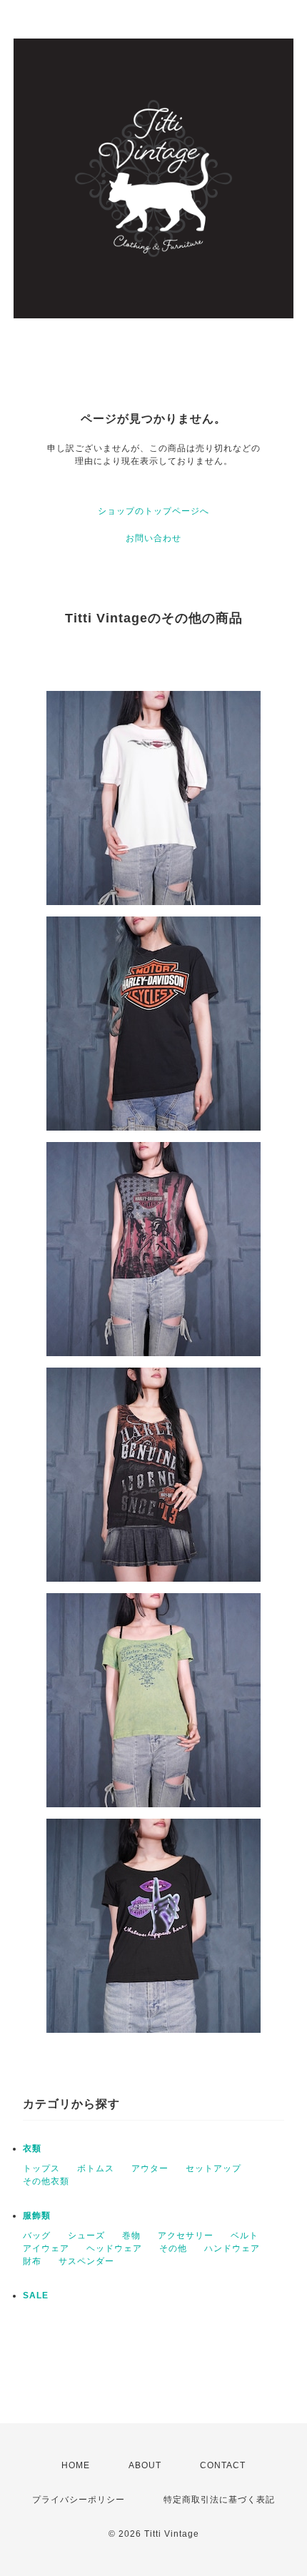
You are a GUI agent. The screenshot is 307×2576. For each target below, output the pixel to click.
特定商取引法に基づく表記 (219, 2500)
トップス (41, 2168)
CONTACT (223, 2465)
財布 (32, 2261)
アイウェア (46, 2248)
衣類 (32, 2148)
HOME (76, 2465)
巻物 (131, 2236)
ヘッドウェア (114, 2248)
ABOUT (145, 2465)
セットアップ (213, 2168)
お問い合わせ (153, 538)
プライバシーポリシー (79, 2500)
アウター (150, 2168)
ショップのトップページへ (153, 511)
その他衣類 (46, 2181)
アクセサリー (186, 2236)
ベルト (245, 2236)
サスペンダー (86, 2261)
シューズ (86, 2236)
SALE (36, 2295)
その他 (173, 2248)
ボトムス (96, 2168)
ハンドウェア (232, 2248)
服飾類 (37, 2216)
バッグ (37, 2236)
